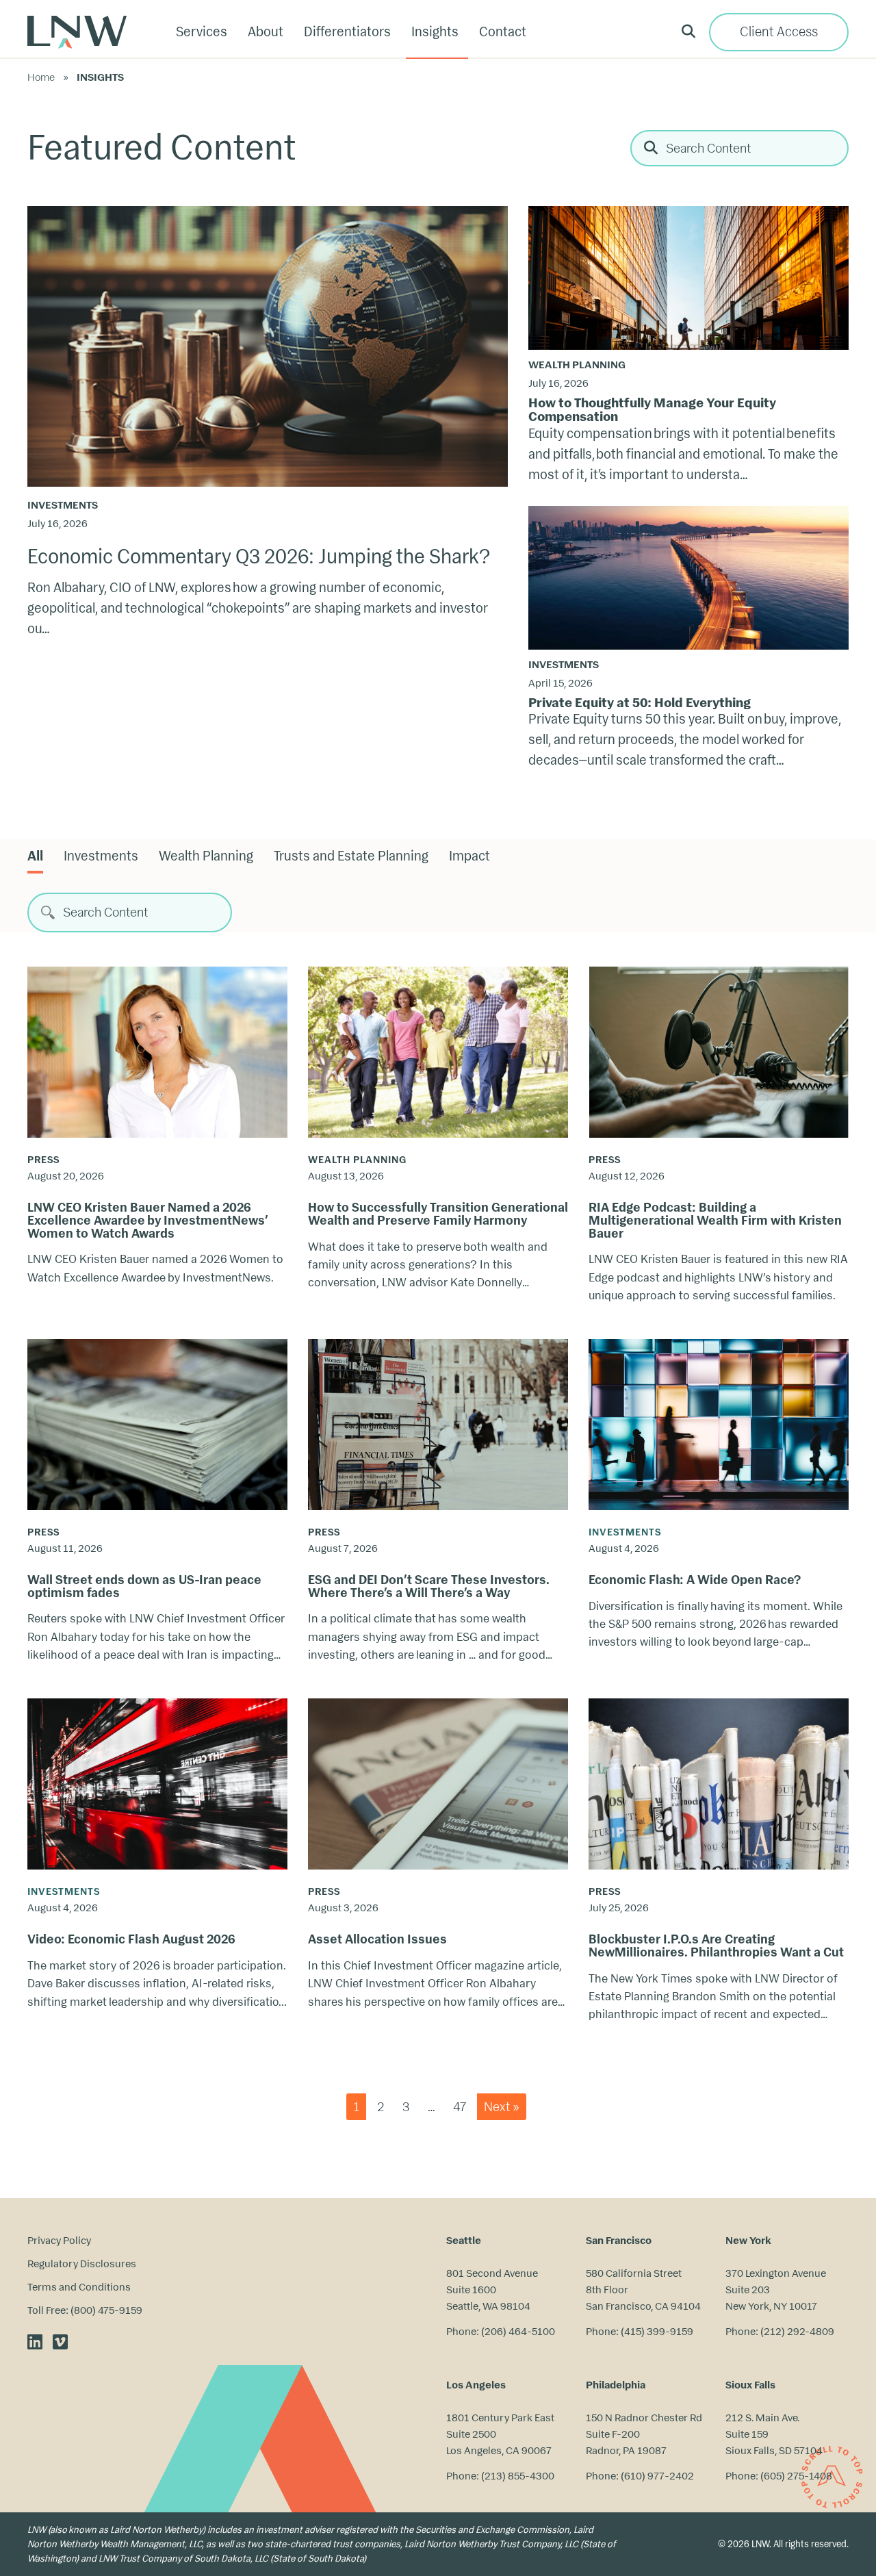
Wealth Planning (577, 365)
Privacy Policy (59, 2240)
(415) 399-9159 (657, 2331)
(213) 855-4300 (518, 2476)
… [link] (431, 2107)
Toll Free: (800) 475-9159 (85, 2310)
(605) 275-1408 (796, 2476)
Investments (63, 505)
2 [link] (381, 2107)
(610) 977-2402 (657, 2476)
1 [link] (356, 2107)
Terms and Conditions (79, 2287)
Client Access (779, 32)
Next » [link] (502, 2107)
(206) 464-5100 (518, 2331)
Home (41, 77)
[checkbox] (101, 856)
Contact (503, 32)
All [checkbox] (35, 856)
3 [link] (406, 2107)
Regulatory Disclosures (82, 2263)
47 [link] (460, 2107)
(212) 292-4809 (797, 2331)
